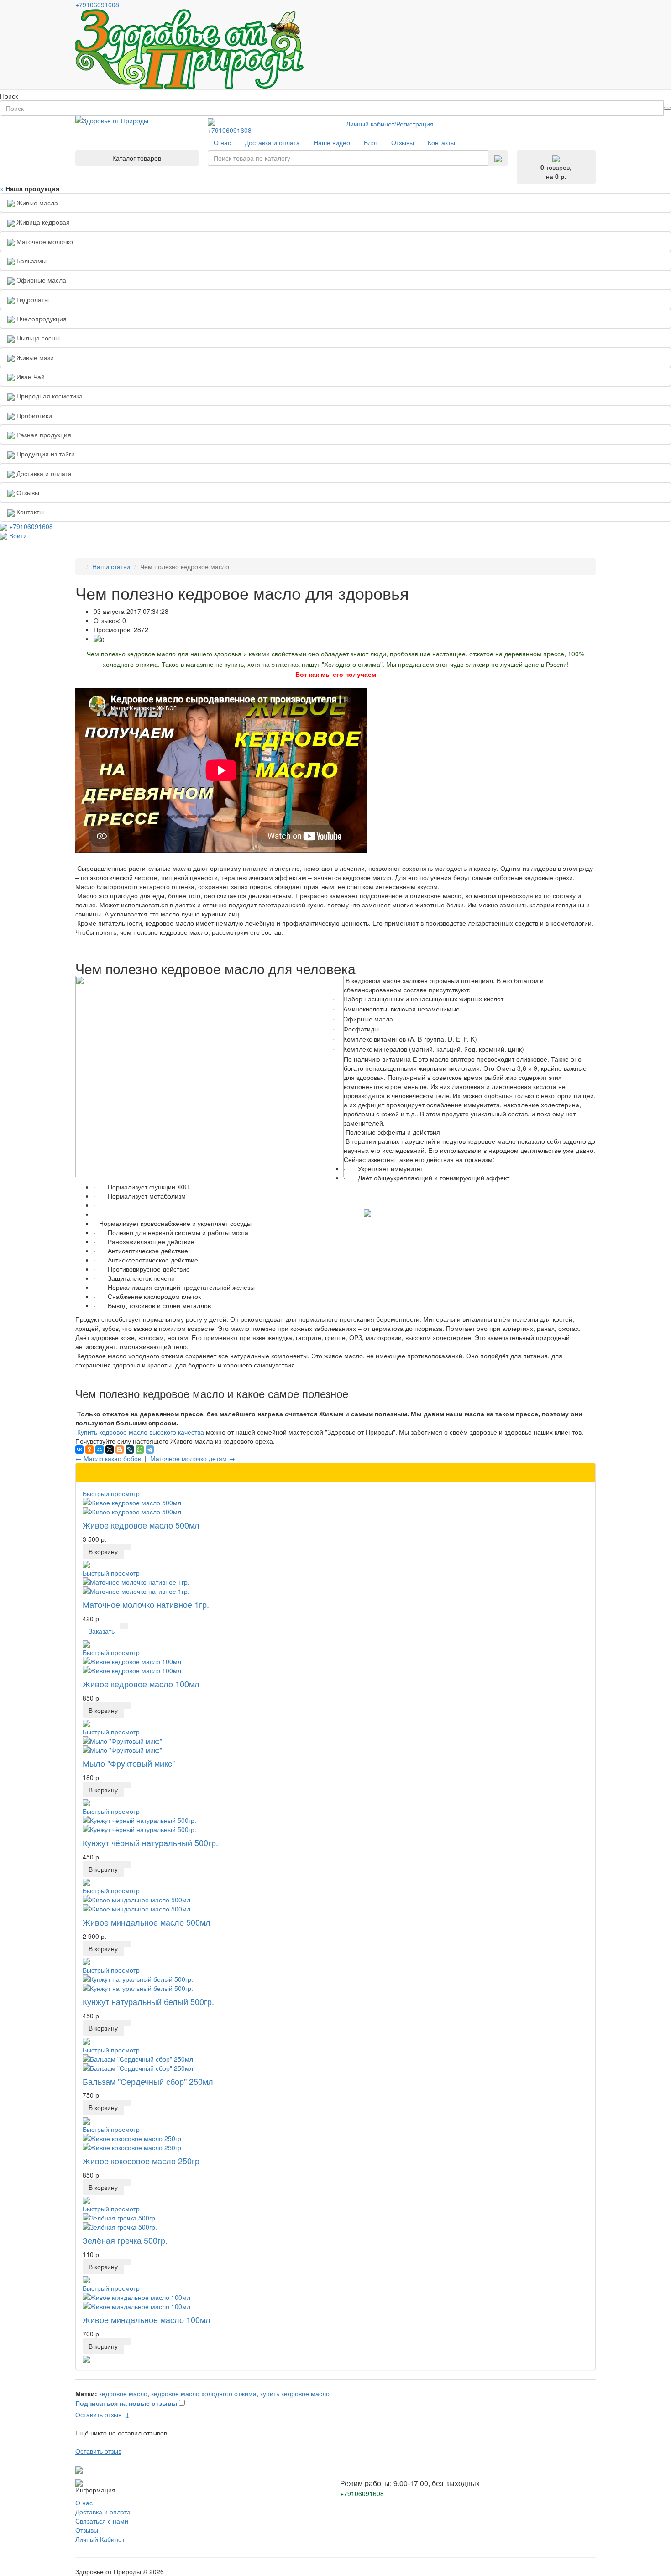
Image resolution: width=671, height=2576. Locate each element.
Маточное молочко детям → (193, 1458)
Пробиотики (33, 415)
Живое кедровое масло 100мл (141, 1684)
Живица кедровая (42, 222)
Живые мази (34, 357)
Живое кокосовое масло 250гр (141, 2161)
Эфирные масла (40, 280)
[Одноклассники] (89, 1450)
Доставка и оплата (103, 2512)
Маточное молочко (44, 241)
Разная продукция (43, 435)
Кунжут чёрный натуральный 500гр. (150, 1843)
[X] (110, 1450)
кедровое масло (123, 2393)
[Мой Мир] (100, 1450)
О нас (84, 2503)
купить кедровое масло (295, 2393)
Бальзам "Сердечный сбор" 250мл (148, 2081)
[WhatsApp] (140, 1450)
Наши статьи (111, 566)
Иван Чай (30, 377)
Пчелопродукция (41, 319)
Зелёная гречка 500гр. (125, 2240)
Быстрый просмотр (111, 1493)
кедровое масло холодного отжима (204, 2393)
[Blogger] (120, 1450)
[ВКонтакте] (79, 1450)
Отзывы (87, 2530)
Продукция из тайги (45, 454)
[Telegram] (150, 1450)
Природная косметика (49, 396)
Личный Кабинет (100, 2539)
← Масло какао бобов (108, 1458)
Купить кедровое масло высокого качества (141, 1432)
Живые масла (36, 203)
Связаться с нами (102, 2521)
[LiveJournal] (130, 1450)
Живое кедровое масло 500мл (141, 1525)
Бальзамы (31, 261)
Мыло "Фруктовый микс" (129, 1763)
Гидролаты (32, 299)
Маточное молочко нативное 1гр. (146, 1604)
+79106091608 (230, 130)
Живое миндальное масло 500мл (147, 1922)
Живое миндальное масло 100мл (147, 2319)
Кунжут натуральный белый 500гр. (148, 2001)
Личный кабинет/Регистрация (390, 124)
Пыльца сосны (37, 338)
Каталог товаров (137, 158)
